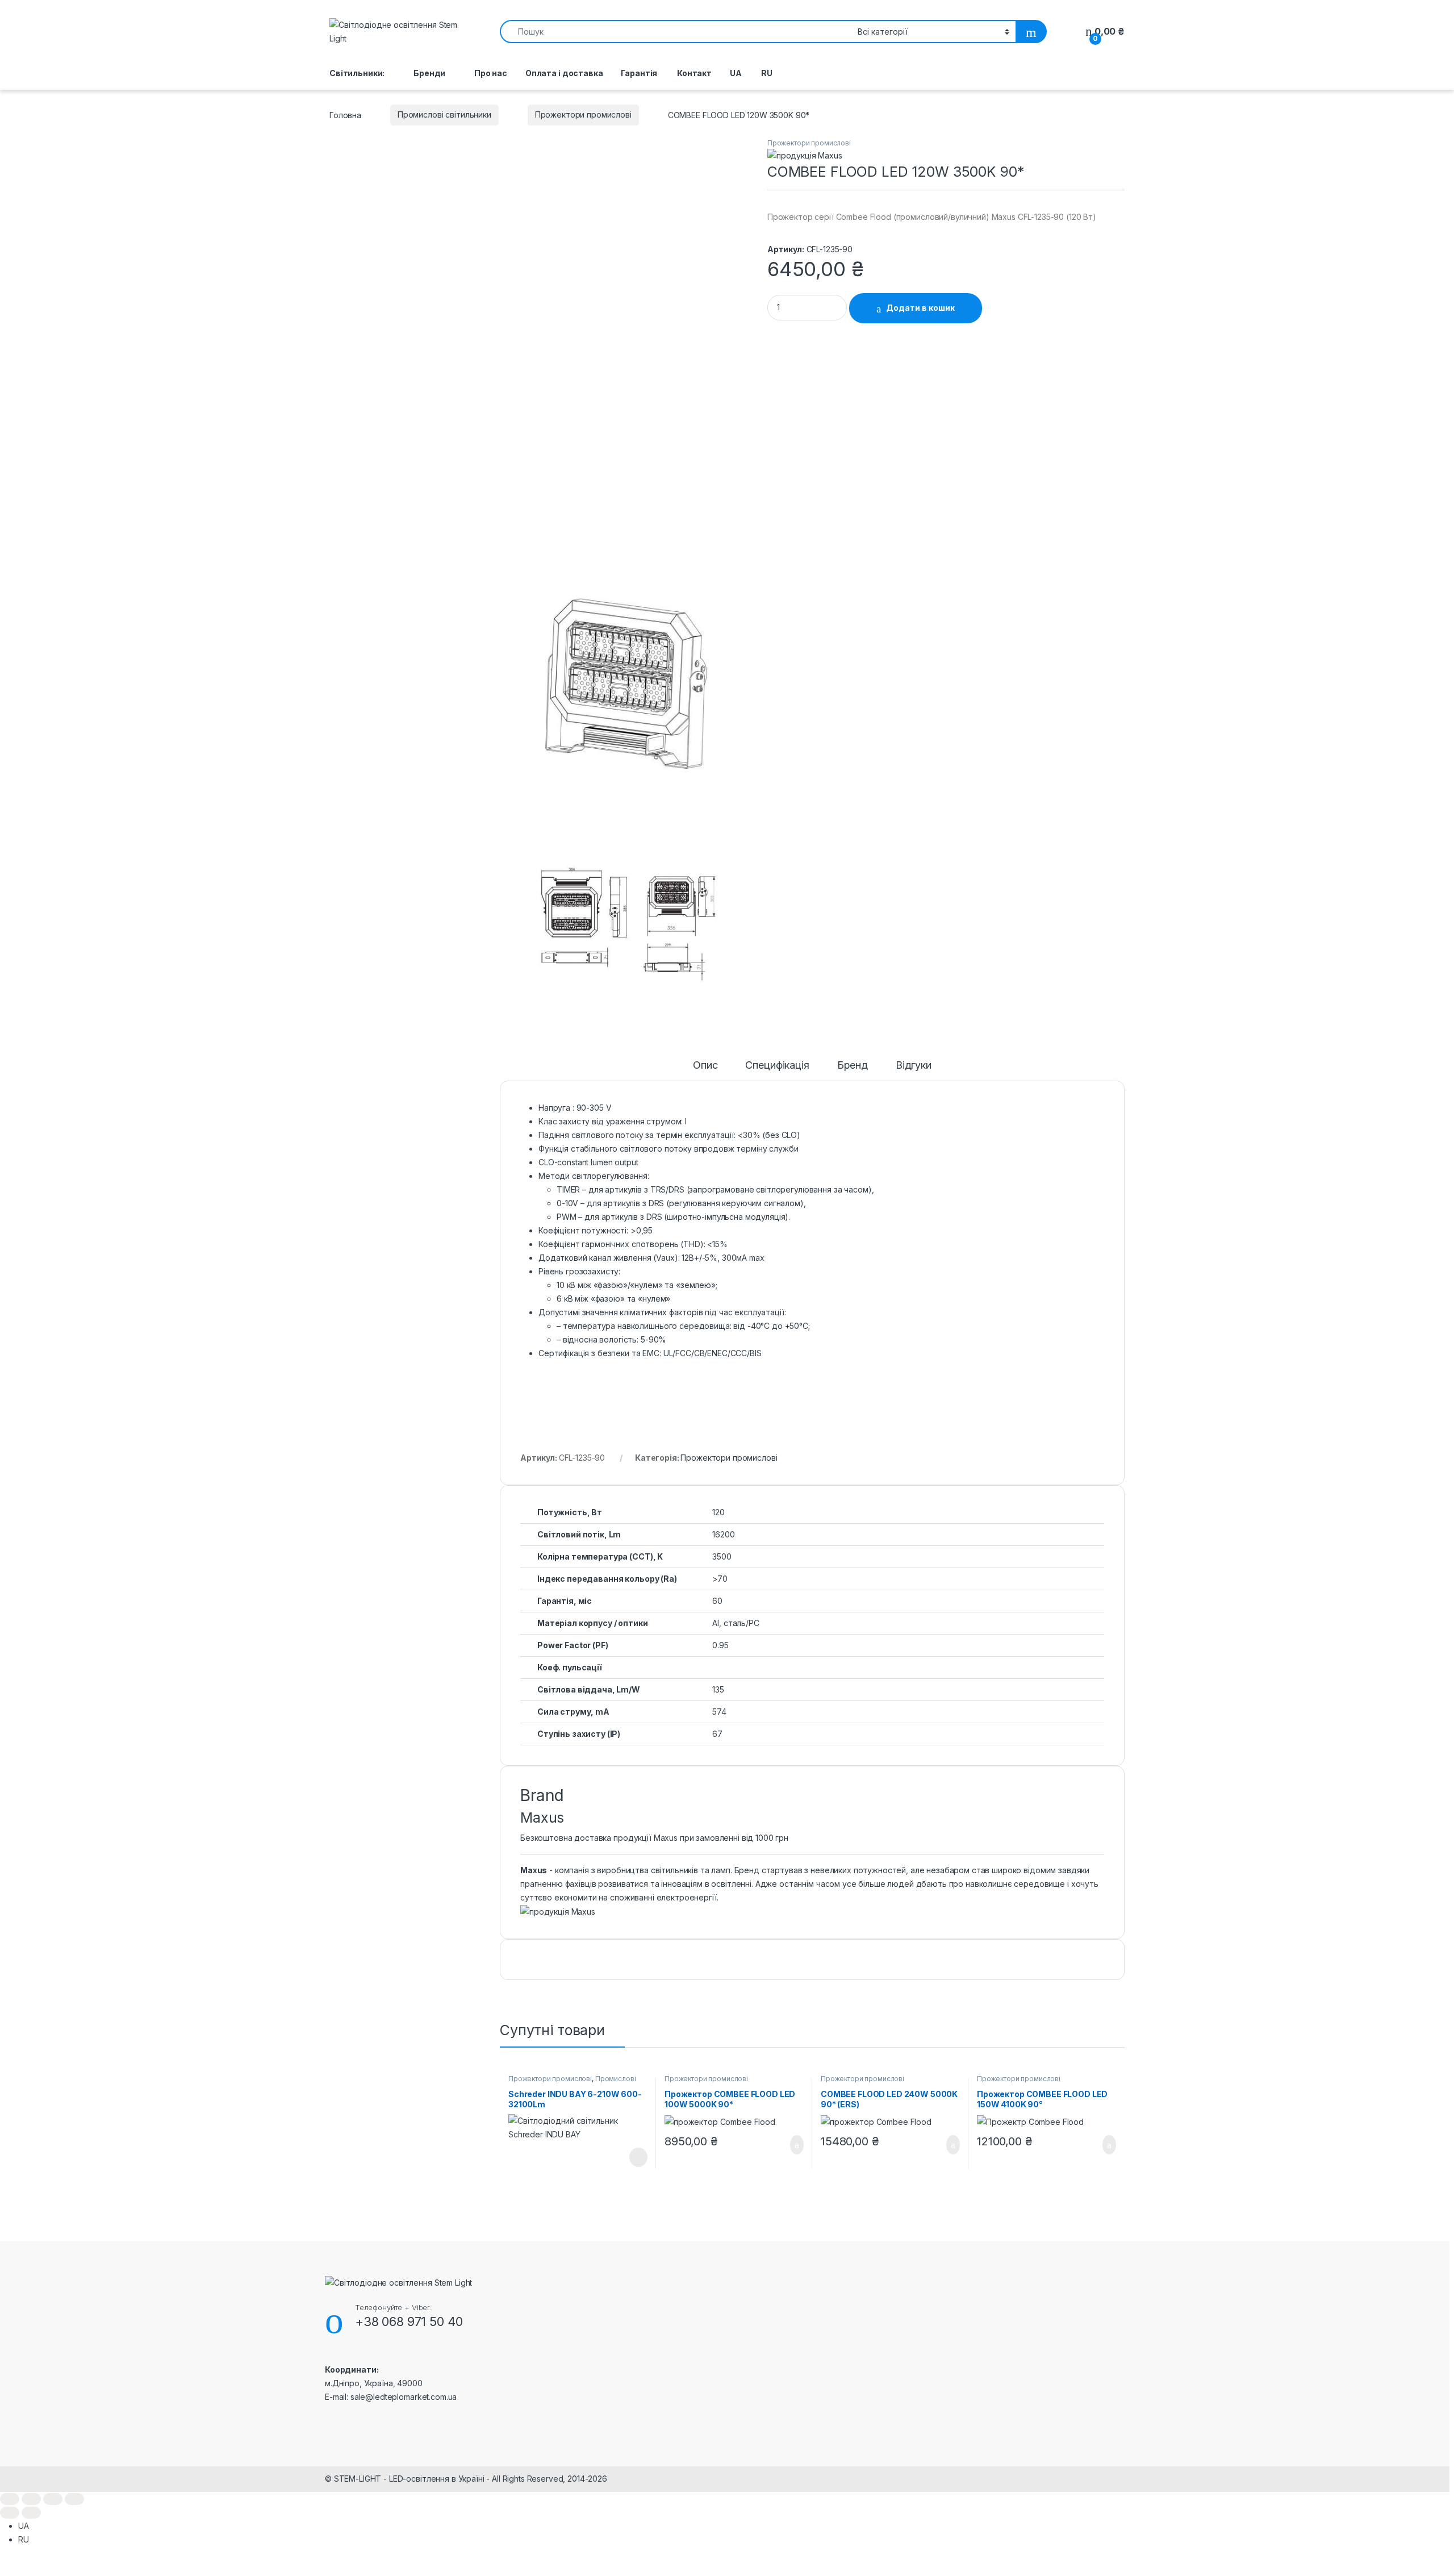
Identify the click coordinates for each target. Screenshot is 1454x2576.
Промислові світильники (444, 114)
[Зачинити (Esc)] (74, 2499)
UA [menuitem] (24, 2526)
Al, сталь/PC (736, 1623)
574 (719, 1712)
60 (717, 1601)
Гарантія (639, 73)
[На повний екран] (31, 2499)
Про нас (491, 73)
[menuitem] (736, 73)
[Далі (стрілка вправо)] (31, 2513)
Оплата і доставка (564, 73)
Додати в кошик (920, 308)
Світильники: (357, 73)
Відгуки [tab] (914, 1066)
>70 (720, 1579)
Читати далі (634, 2157)
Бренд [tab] (853, 1066)
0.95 (720, 1645)
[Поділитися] (53, 2499)
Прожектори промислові (583, 114)
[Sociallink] (330, 2421)
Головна (345, 114)
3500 (722, 1556)
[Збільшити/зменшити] (10, 2499)
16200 (723, 1534)
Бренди (429, 73)
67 (717, 1734)
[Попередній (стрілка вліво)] (10, 2513)
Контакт (693, 73)
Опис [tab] (705, 1066)
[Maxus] (805, 155)
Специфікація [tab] (777, 1066)
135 (718, 1689)
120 (718, 1512)
